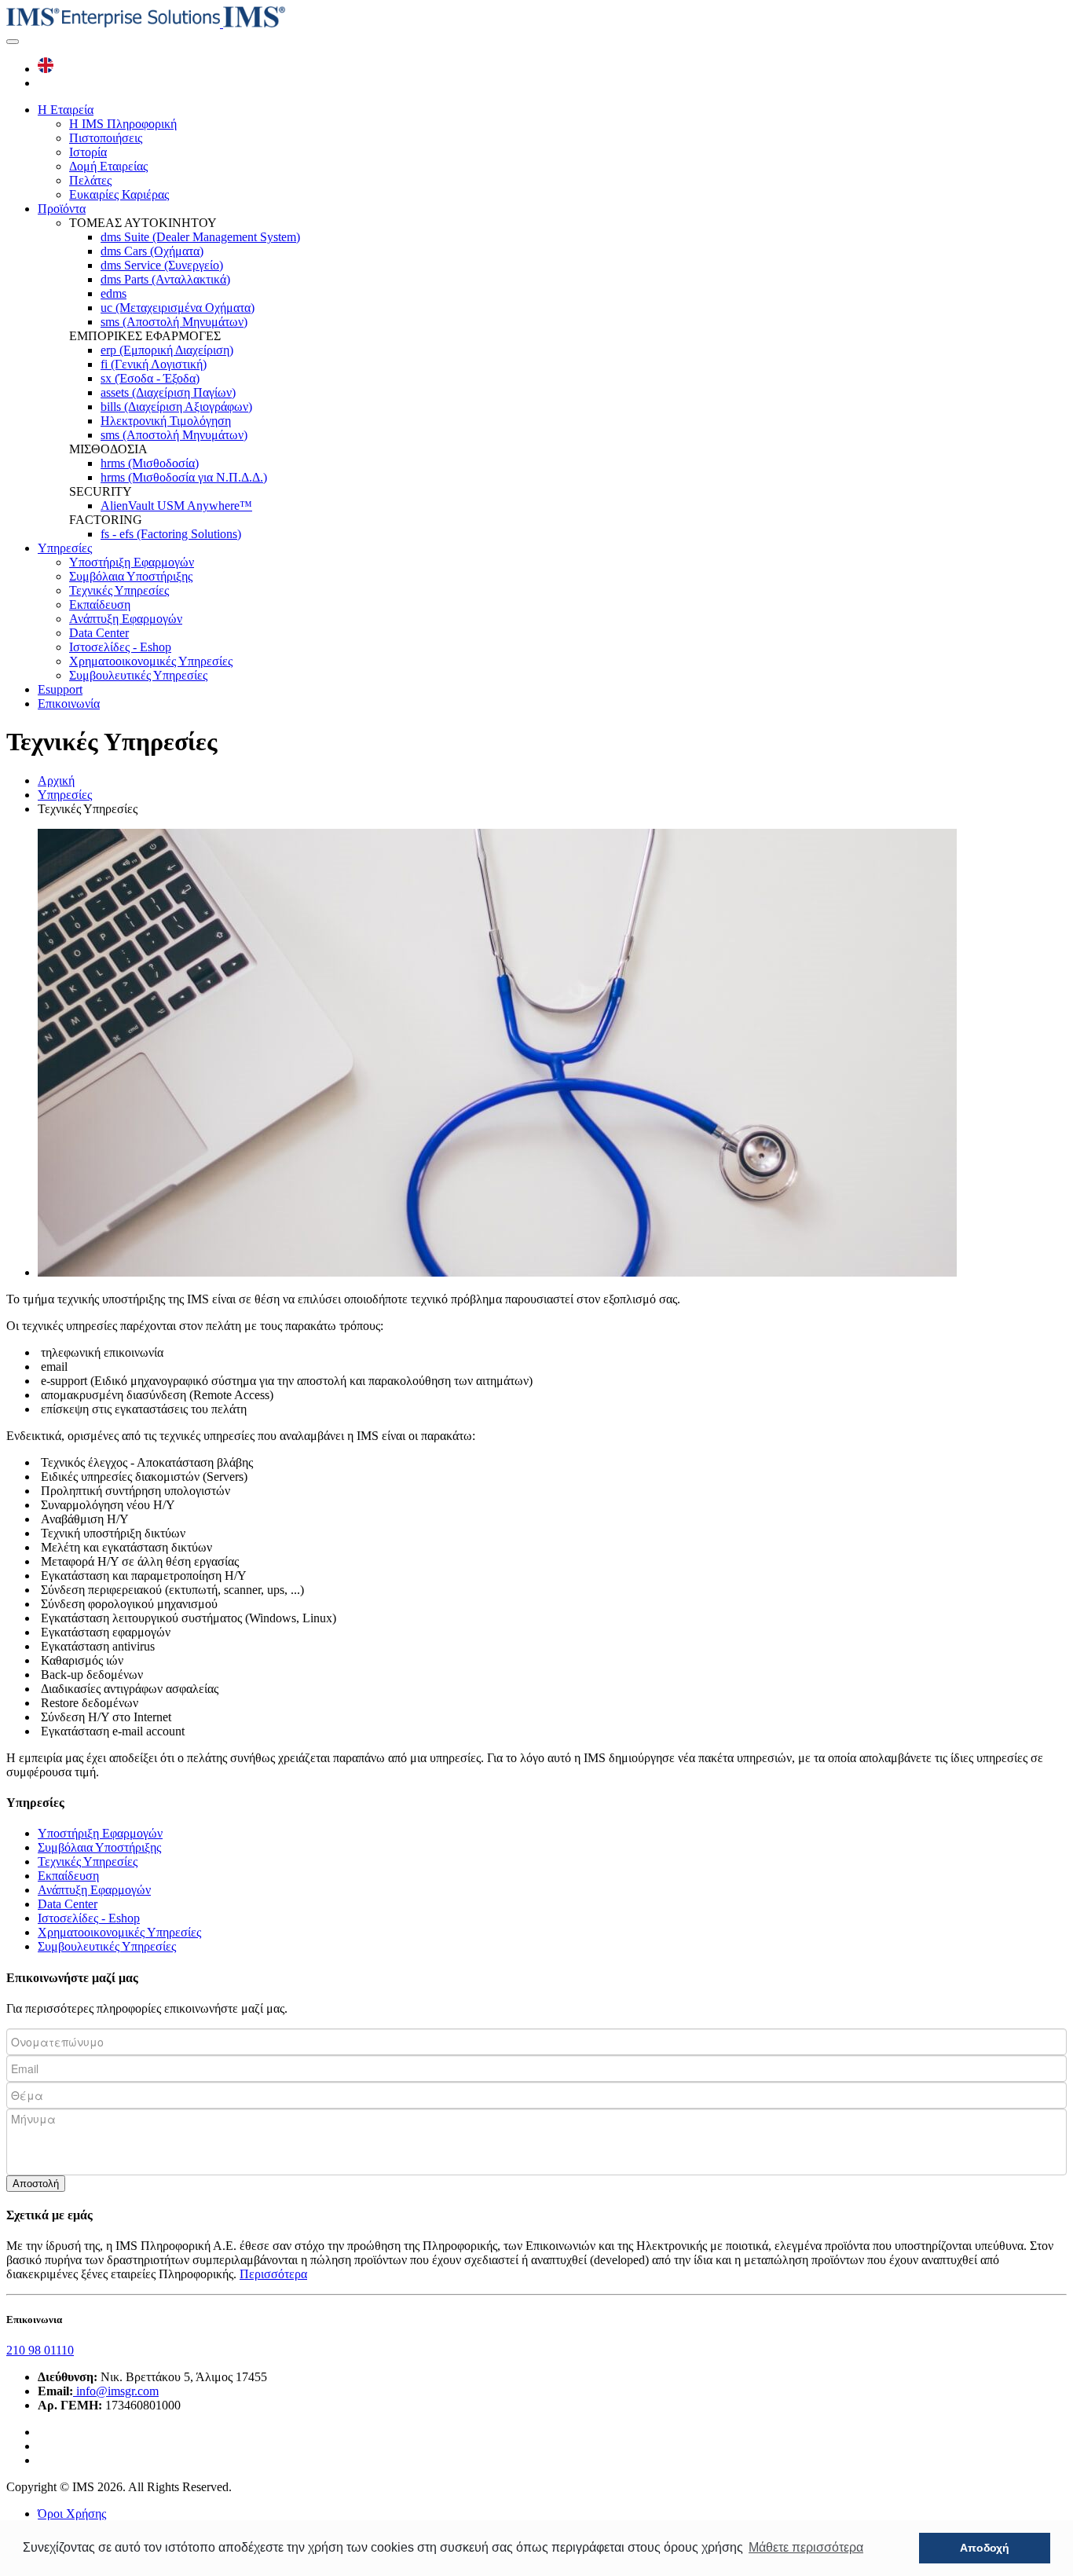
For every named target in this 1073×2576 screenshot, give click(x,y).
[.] (13, 42)
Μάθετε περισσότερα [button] (806, 2547)
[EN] (46, 69)
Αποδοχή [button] (985, 2548)
